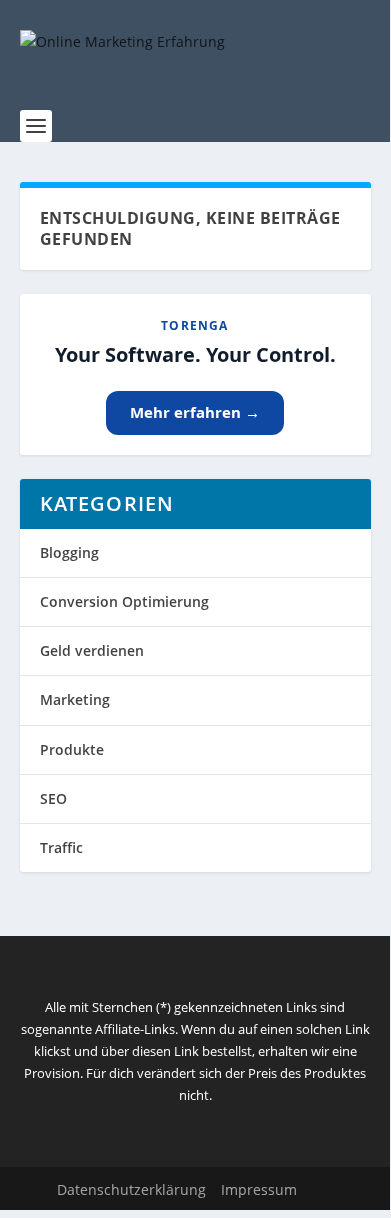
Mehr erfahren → (195, 412)
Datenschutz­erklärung (131, 1189)
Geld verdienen (92, 650)
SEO (53, 798)
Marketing (75, 699)
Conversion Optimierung (124, 601)
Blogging (69, 552)
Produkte (72, 749)
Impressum (259, 1189)
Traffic (61, 847)
